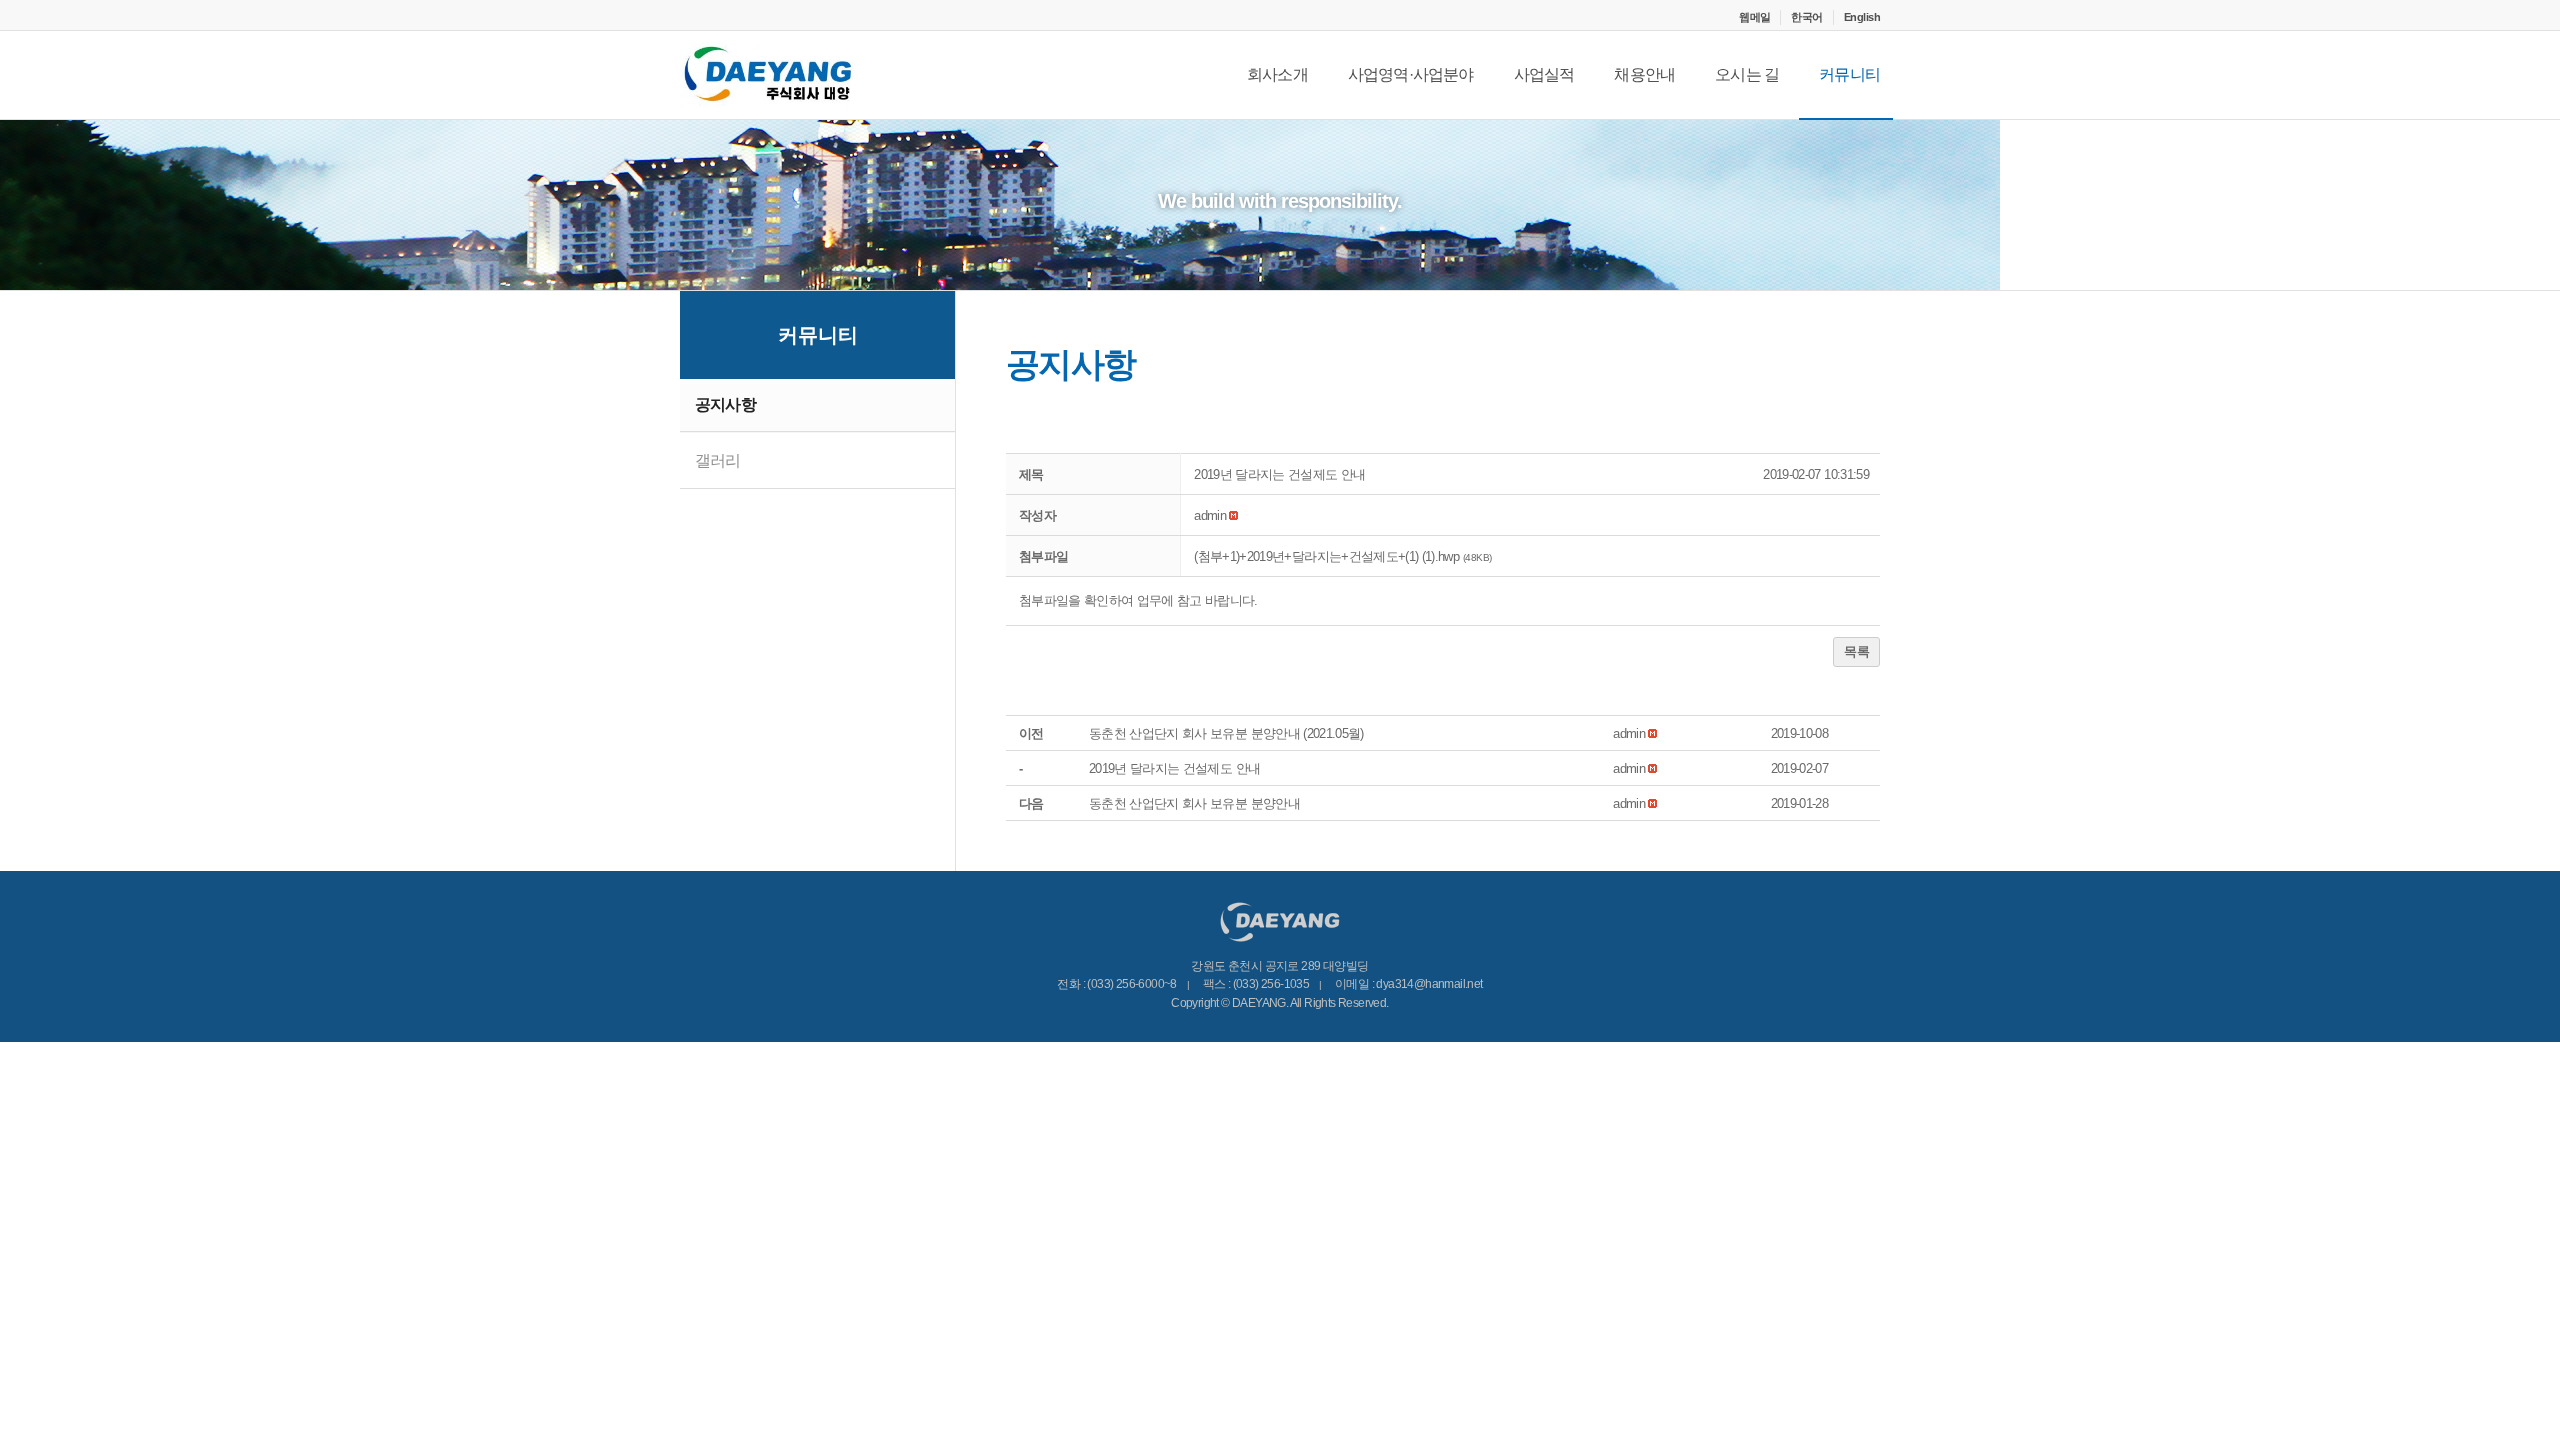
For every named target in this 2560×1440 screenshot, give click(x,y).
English (1862, 17)
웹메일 (1754, 17)
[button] (1210, 515)
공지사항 (725, 404)
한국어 (1806, 17)
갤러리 (718, 460)
